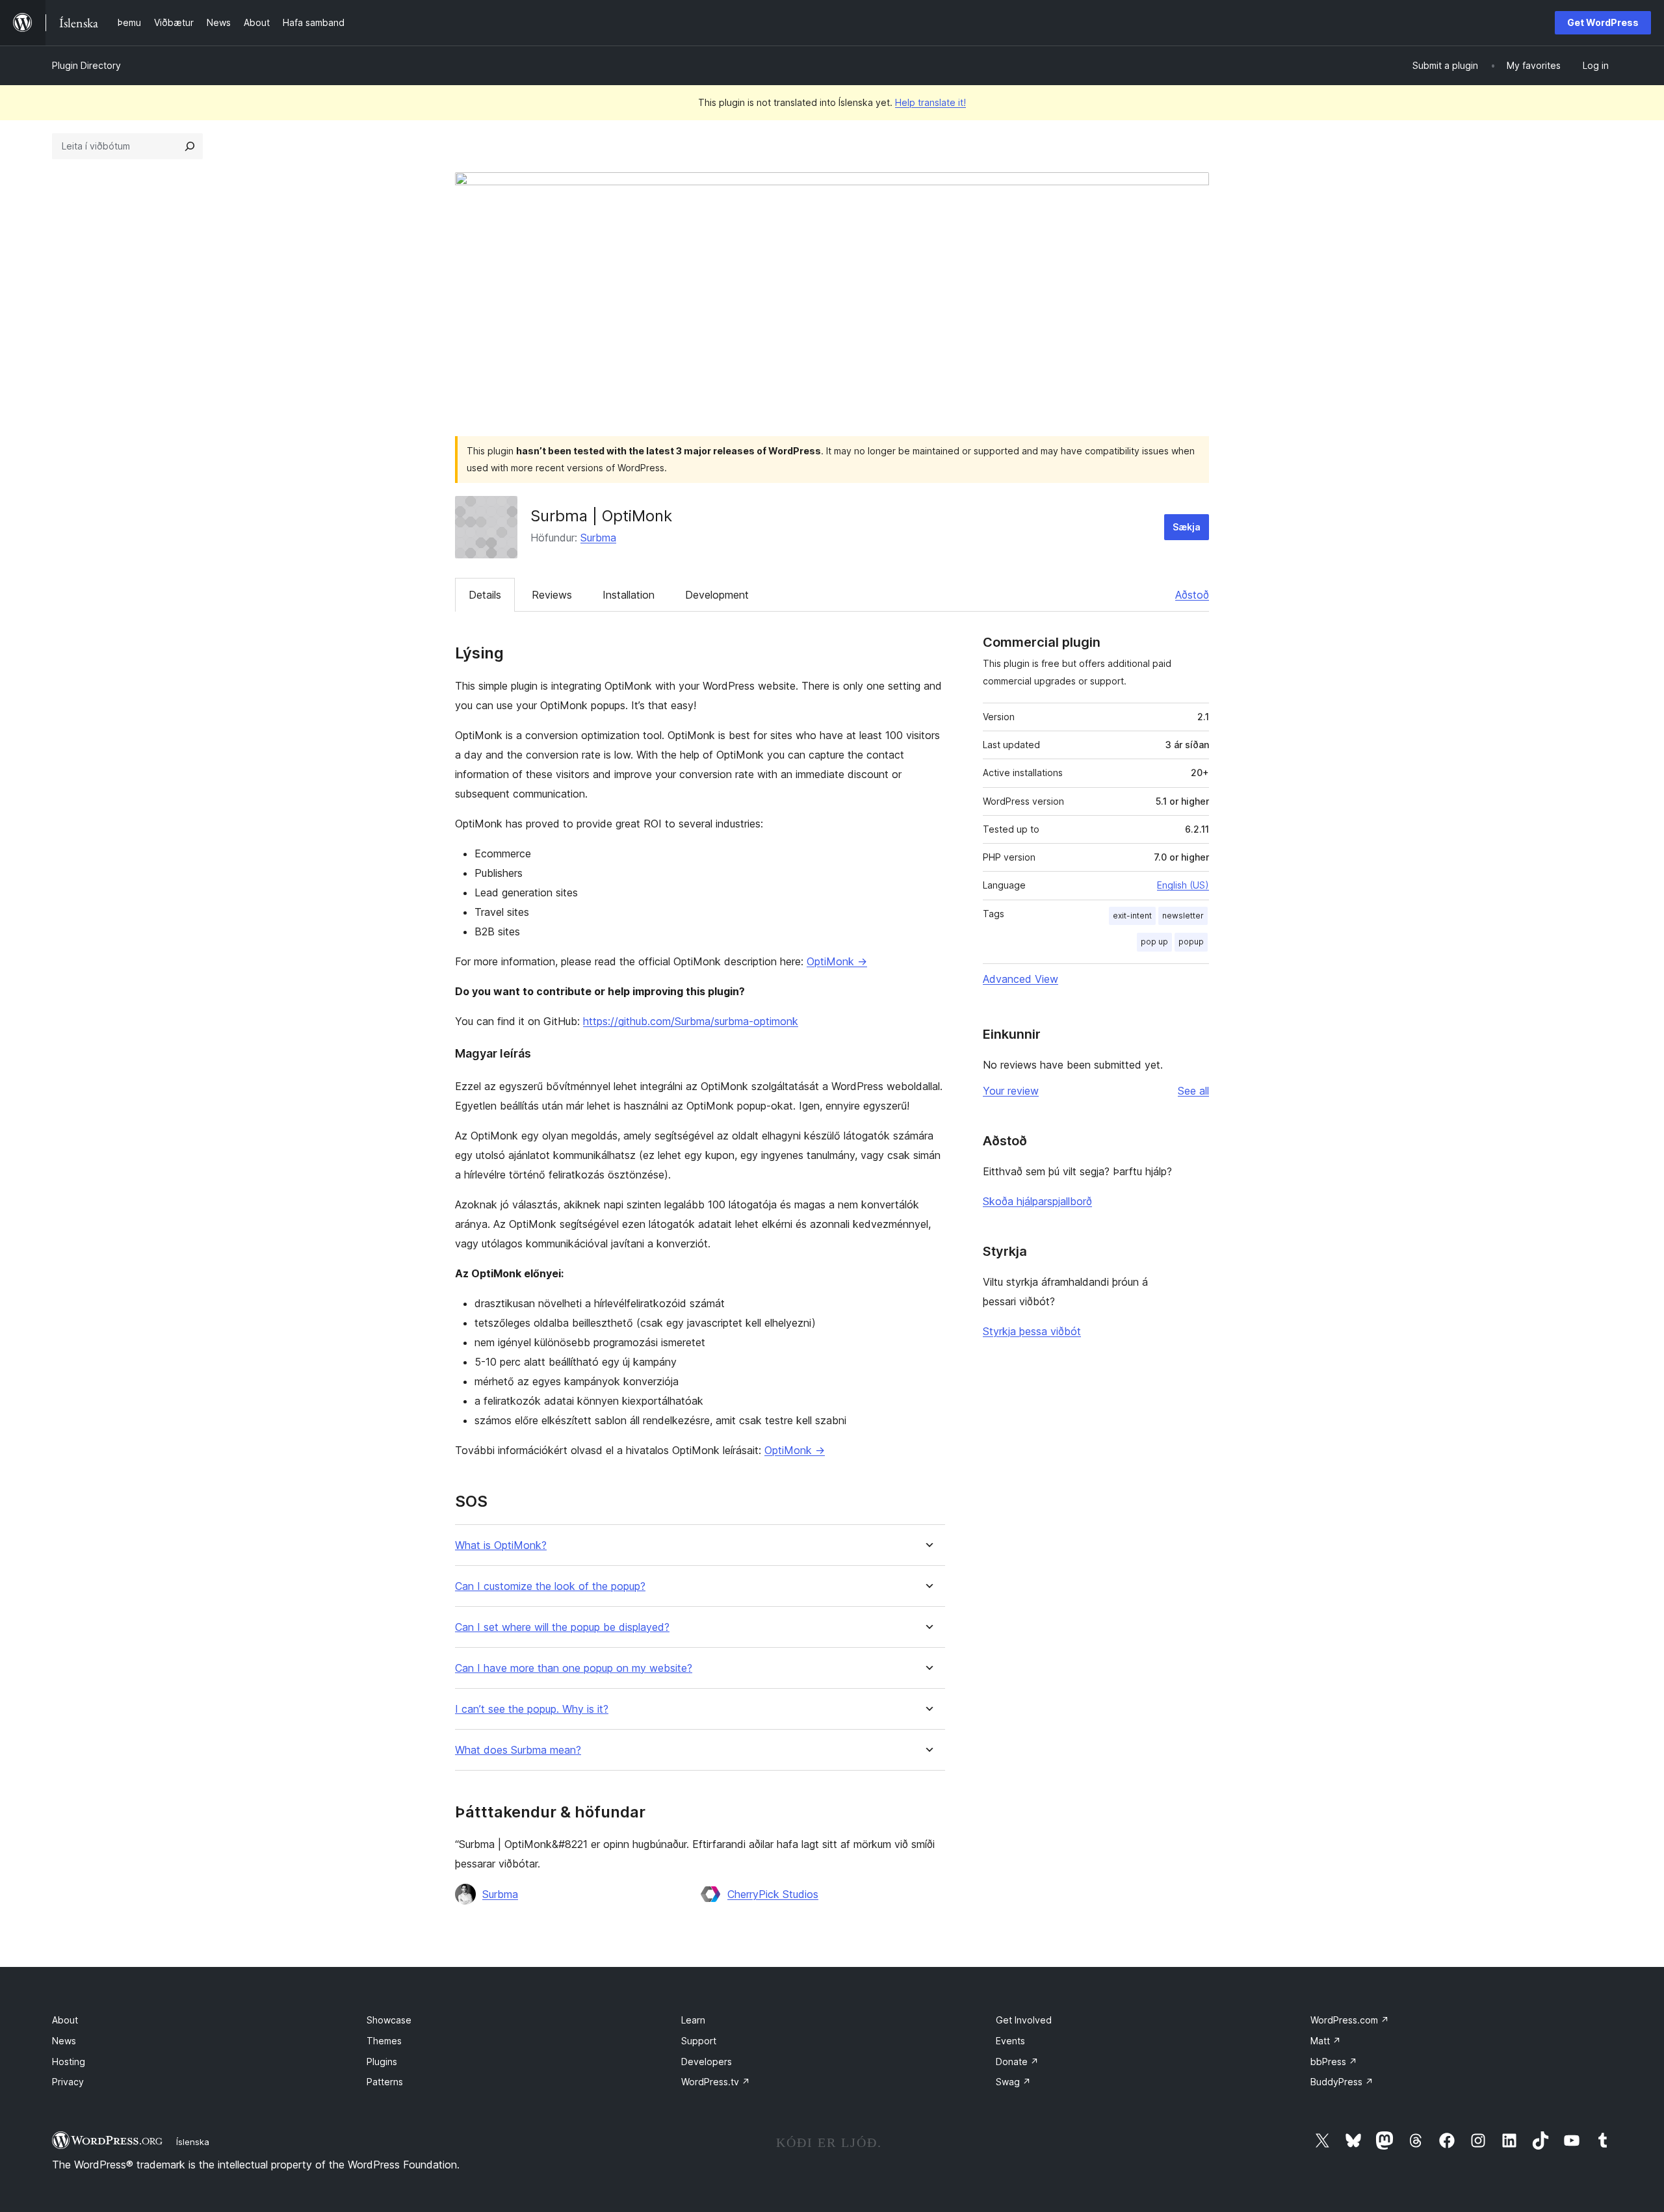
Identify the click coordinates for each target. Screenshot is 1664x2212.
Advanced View (1020, 979)
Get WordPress (1603, 22)
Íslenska (193, 2142)
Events (1010, 2041)
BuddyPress (1342, 2082)
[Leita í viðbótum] (190, 146)
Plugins (382, 2062)
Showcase (389, 2020)
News (64, 2041)
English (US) (1183, 885)
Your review (1011, 1091)
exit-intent (1132, 916)
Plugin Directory (86, 65)
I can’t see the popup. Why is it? (532, 1709)
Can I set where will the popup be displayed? (562, 1627)
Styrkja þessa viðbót (1032, 1331)
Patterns (385, 2082)
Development (717, 595)
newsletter (1183, 916)
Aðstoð (1192, 595)
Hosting (69, 2062)
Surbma (598, 538)
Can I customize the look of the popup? (550, 1586)
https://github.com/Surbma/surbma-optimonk (691, 1021)
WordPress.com (1350, 2020)
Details (485, 595)
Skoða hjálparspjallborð (1037, 1201)
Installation (629, 595)
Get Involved (1024, 2020)
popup (1191, 942)
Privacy (68, 2082)
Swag (1013, 2082)
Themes (384, 2041)
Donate (1017, 2062)
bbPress (1334, 2062)
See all (1193, 1091)
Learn (693, 2020)
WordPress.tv (716, 2082)
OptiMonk (837, 961)
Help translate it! (930, 102)
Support (699, 2041)
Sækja (1187, 527)
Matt (1326, 2041)
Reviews (552, 595)
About (65, 2020)
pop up (1154, 942)
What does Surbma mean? (518, 1750)
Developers (707, 2062)
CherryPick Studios (773, 1894)
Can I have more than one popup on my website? (574, 1668)
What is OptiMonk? (501, 1545)
